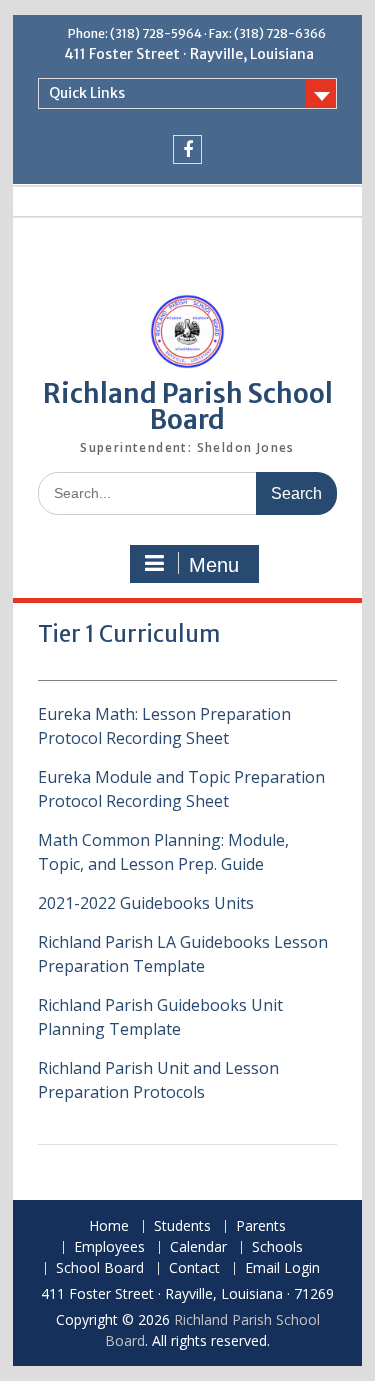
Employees (109, 1247)
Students (182, 1226)
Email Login (282, 1268)
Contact (194, 1268)
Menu (214, 565)
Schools (277, 1247)
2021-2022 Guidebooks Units (146, 903)
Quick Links (87, 93)
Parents (261, 1226)
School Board (100, 1268)
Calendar (198, 1247)
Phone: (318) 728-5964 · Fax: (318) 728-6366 (197, 33)
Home (109, 1226)
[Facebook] (187, 149)
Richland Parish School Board (188, 406)
